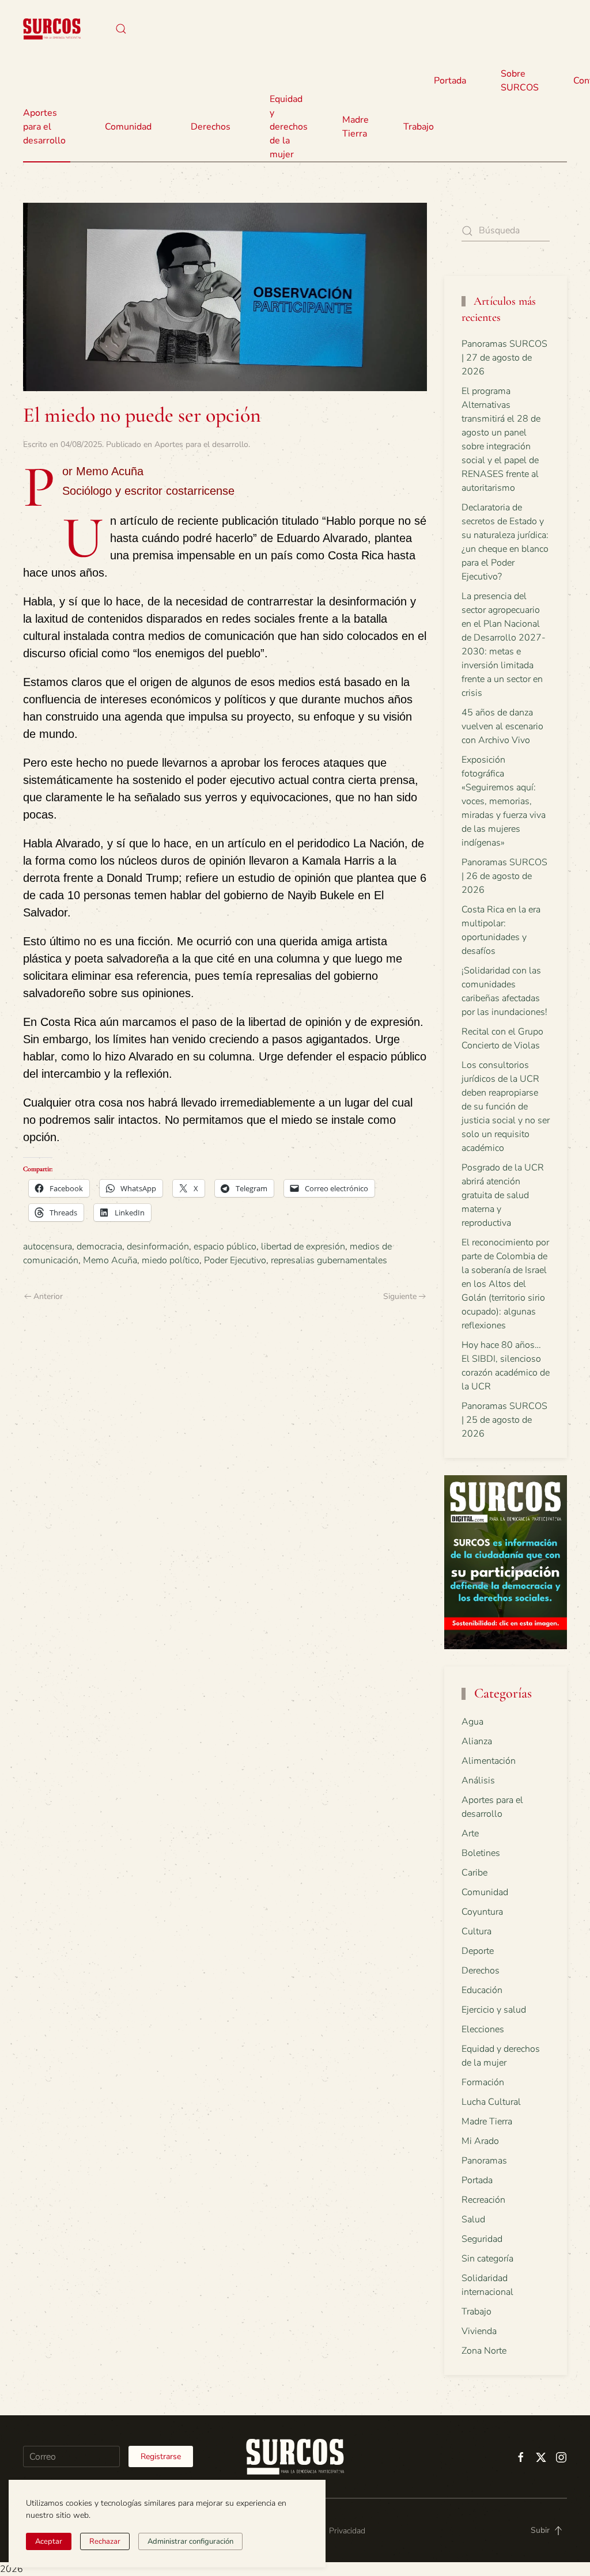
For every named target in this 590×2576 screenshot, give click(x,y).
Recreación (483, 2200)
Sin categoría (487, 2259)
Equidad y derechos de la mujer (289, 127)
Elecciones (483, 2029)
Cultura (476, 1931)
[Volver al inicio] (52, 29)
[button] (121, 29)
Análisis (478, 1781)
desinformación (158, 1247)
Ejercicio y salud (494, 2010)
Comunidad (485, 1892)
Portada (450, 81)
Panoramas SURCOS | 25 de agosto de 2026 (504, 1420)
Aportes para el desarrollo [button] (44, 127)
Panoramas (484, 2161)
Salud (473, 2219)
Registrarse (161, 2456)
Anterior (48, 1296)
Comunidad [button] (128, 127)
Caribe (474, 1873)
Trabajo (419, 127)
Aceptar (49, 2541)
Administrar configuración (190, 2541)
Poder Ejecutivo (235, 1260)
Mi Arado (480, 2141)
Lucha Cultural (491, 2102)
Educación (482, 1990)
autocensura (48, 1247)
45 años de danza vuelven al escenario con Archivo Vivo (502, 726)
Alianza (477, 1741)
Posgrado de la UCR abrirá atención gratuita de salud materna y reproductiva (503, 1195)
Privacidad (347, 2531)
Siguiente (400, 1296)
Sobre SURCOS (520, 81)
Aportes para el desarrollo (201, 444)
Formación (483, 2082)
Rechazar (105, 2541)
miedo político (171, 1260)
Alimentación (489, 1761)
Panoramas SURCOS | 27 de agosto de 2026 (504, 358)
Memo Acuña (110, 1260)
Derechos (481, 1971)
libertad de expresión (303, 1247)
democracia (99, 1247)
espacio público (225, 1247)
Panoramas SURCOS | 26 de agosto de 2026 (504, 876)
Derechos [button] (211, 127)
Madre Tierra (355, 127)
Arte (470, 1833)
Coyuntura (482, 1912)
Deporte (478, 1951)
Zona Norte (484, 2351)
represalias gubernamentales (329, 1260)
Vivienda (479, 2331)
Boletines (481, 1853)
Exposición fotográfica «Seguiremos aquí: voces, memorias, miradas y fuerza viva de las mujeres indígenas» (504, 801)
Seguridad (482, 2239)
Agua (472, 1722)
